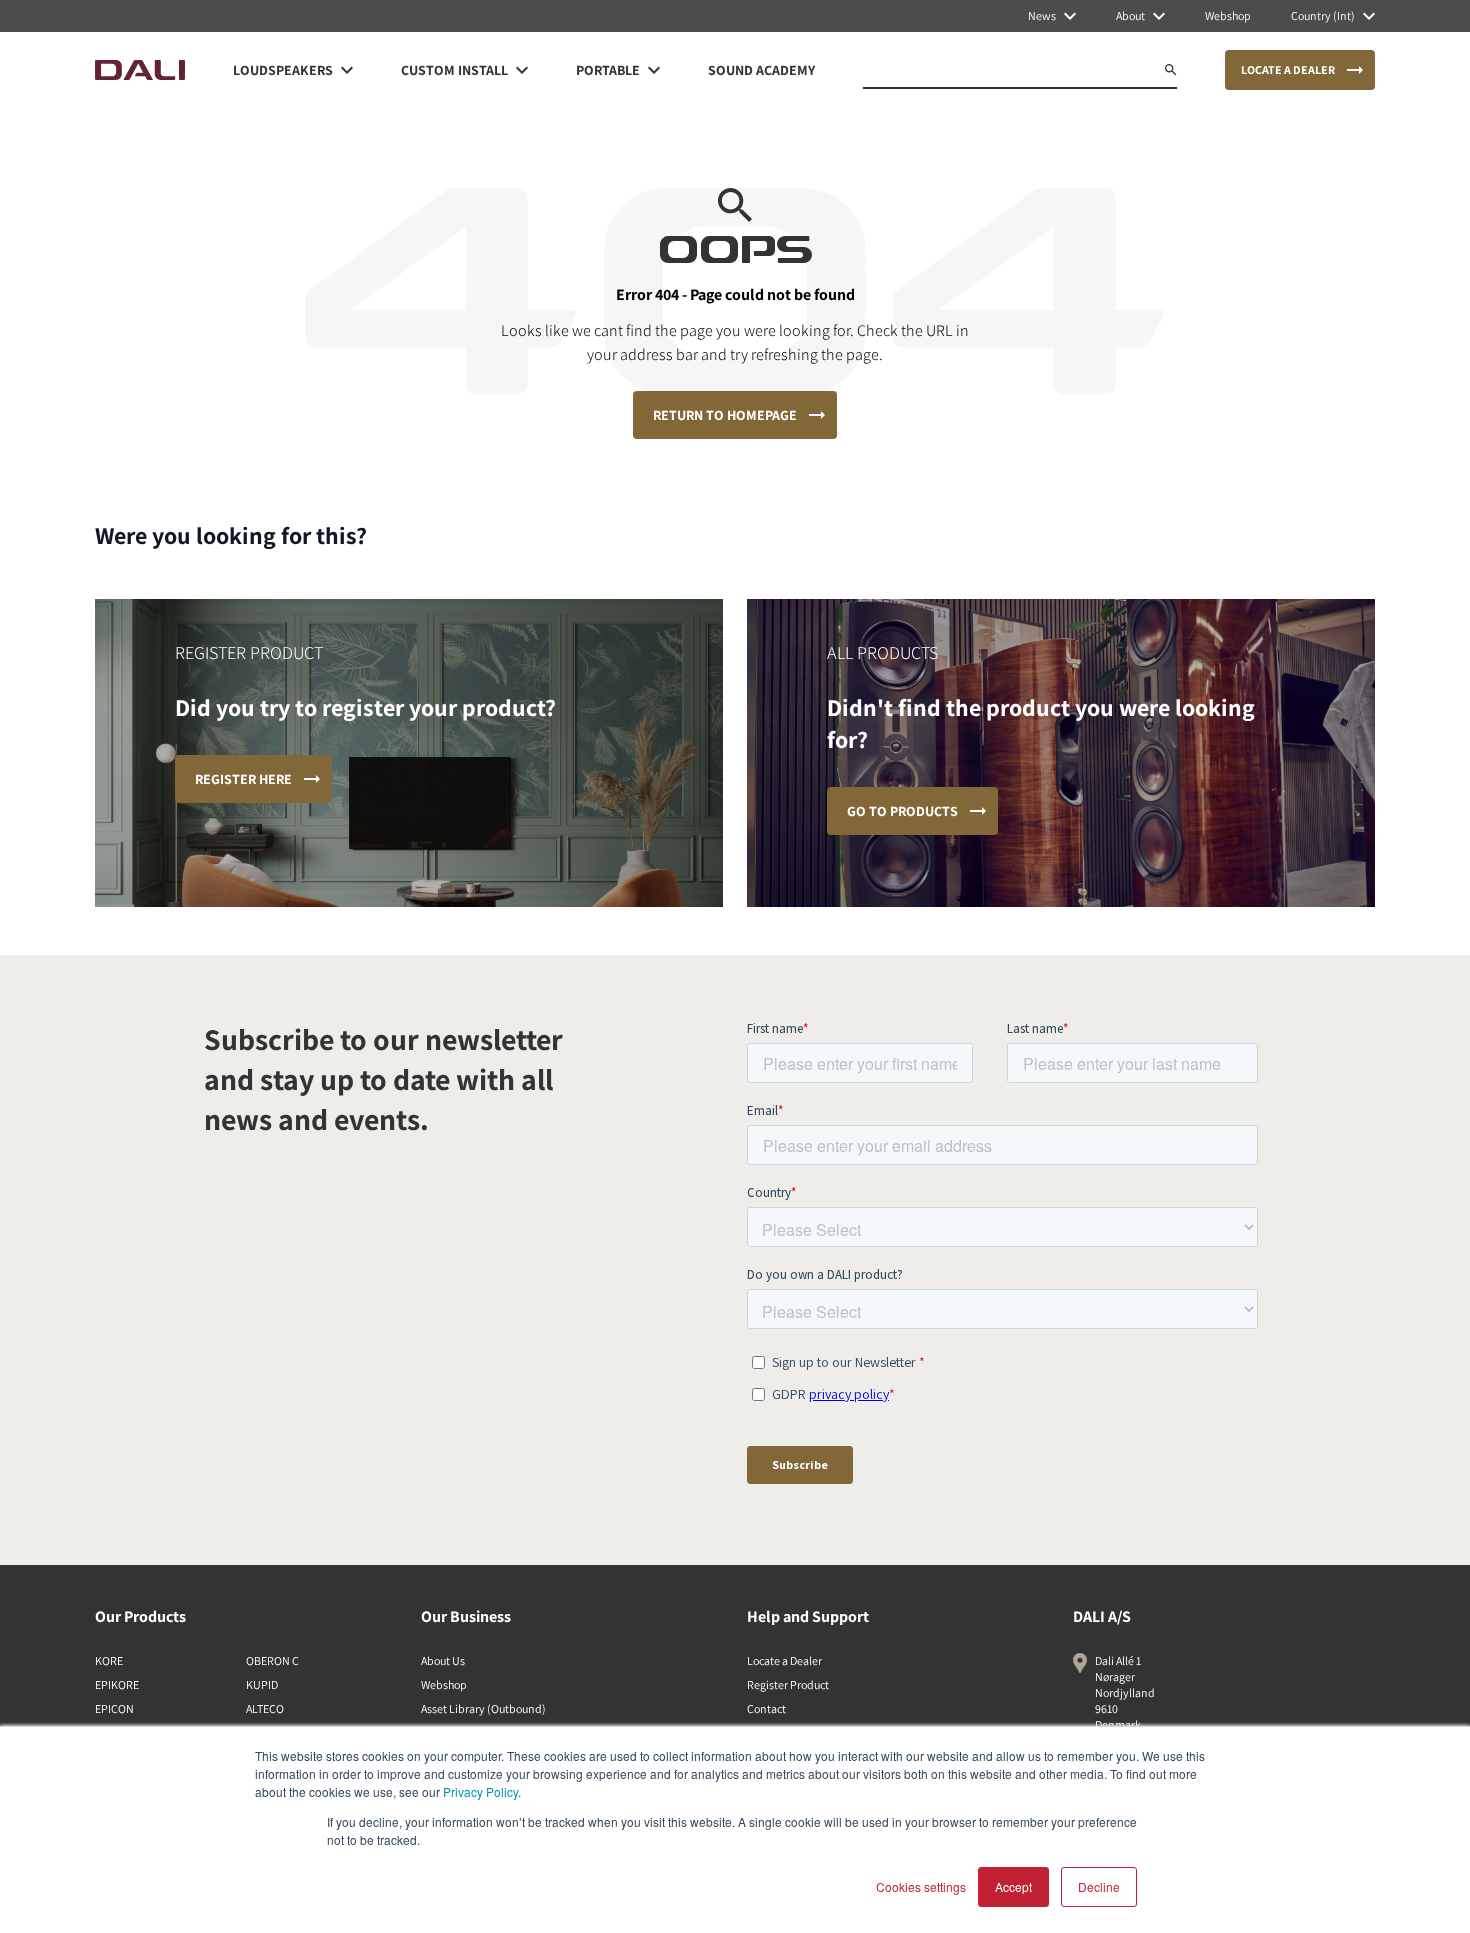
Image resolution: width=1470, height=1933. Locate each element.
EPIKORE (117, 1684)
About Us (443, 1660)
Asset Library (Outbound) (483, 1708)
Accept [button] (1013, 1886)
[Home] (140, 70)
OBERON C (272, 1660)
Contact (766, 1708)
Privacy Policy (480, 1791)
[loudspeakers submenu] (347, 70)
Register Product (788, 1684)
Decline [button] (1099, 1886)
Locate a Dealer (784, 1660)
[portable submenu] (654, 70)
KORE (109, 1660)
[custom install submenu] (522, 70)
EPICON (114, 1708)
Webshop (444, 1684)
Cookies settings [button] (921, 1886)
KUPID (262, 1684)
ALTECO (265, 1708)
